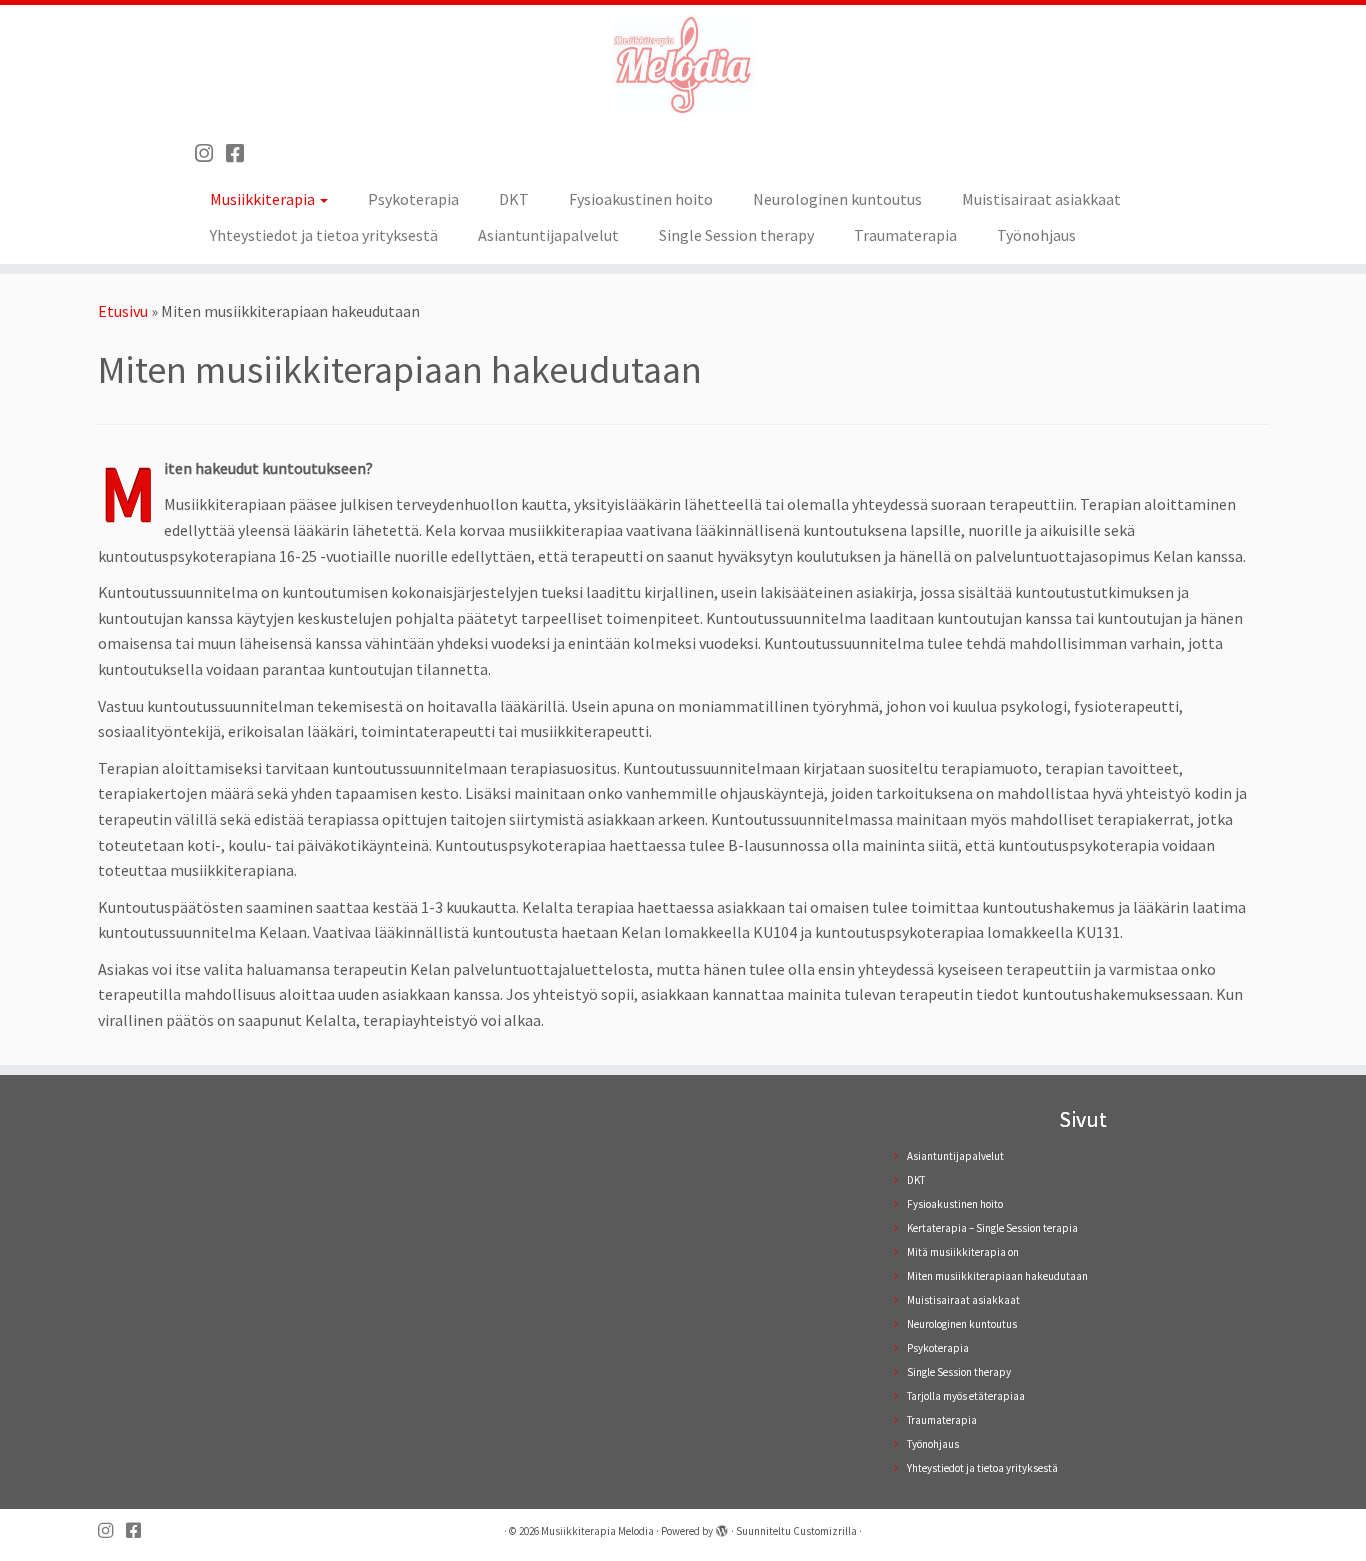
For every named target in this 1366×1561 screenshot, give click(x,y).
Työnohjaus (1036, 235)
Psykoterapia (413, 199)
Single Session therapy (736, 235)
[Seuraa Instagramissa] (210, 154)
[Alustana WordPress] (722, 1527)
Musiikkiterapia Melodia (597, 1531)
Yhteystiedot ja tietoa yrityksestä (324, 235)
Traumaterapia (905, 235)
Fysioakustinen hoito (641, 199)
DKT (514, 199)
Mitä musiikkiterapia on (963, 1252)
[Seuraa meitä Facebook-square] (241, 154)
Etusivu (123, 311)
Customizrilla (825, 1531)
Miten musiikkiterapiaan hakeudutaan (997, 1276)
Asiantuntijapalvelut (548, 235)
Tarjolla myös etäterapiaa (966, 1396)
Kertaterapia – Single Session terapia (992, 1228)
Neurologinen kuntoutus (837, 199)
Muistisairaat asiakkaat (1041, 199)
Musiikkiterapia (264, 199)
